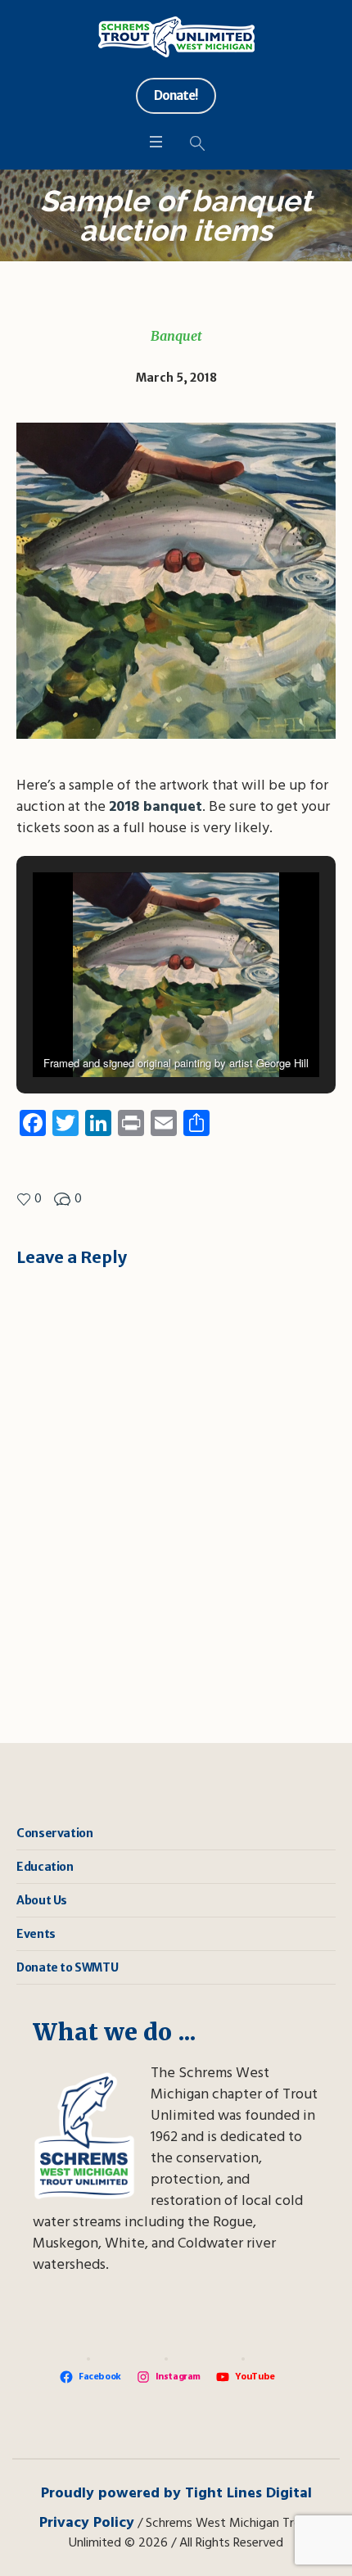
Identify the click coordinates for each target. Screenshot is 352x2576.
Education (45, 1867)
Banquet (176, 336)
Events (36, 1934)
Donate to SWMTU (67, 1967)
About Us (42, 1900)
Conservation (54, 1833)
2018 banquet (156, 807)
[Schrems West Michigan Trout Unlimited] (176, 37)
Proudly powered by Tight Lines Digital (176, 2494)
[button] (138, 1030)
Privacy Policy (87, 2523)
